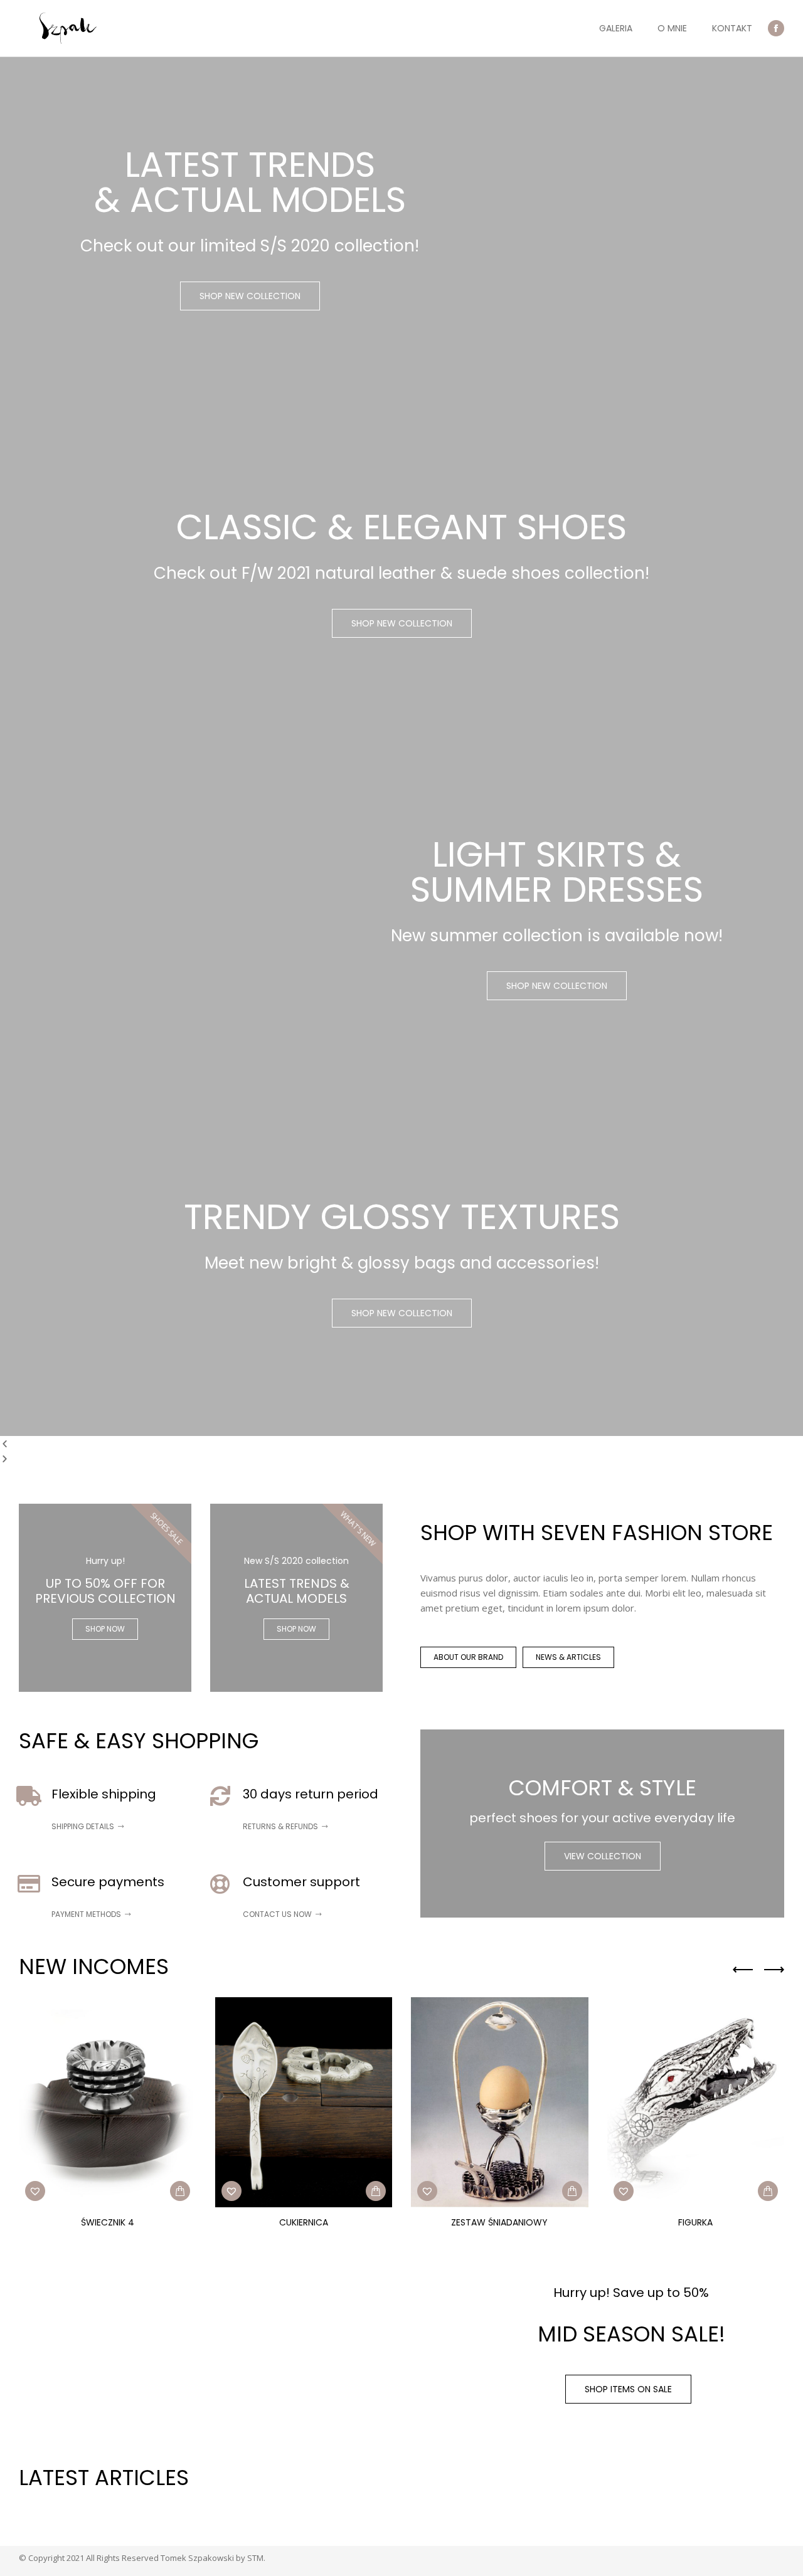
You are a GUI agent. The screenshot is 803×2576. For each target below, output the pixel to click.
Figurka (695, 2222)
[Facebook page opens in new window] (776, 28)
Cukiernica (304, 2222)
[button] (35, 2191)
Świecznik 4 (108, 2222)
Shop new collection (250, 296)
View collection (603, 1856)
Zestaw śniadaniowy (499, 2222)
